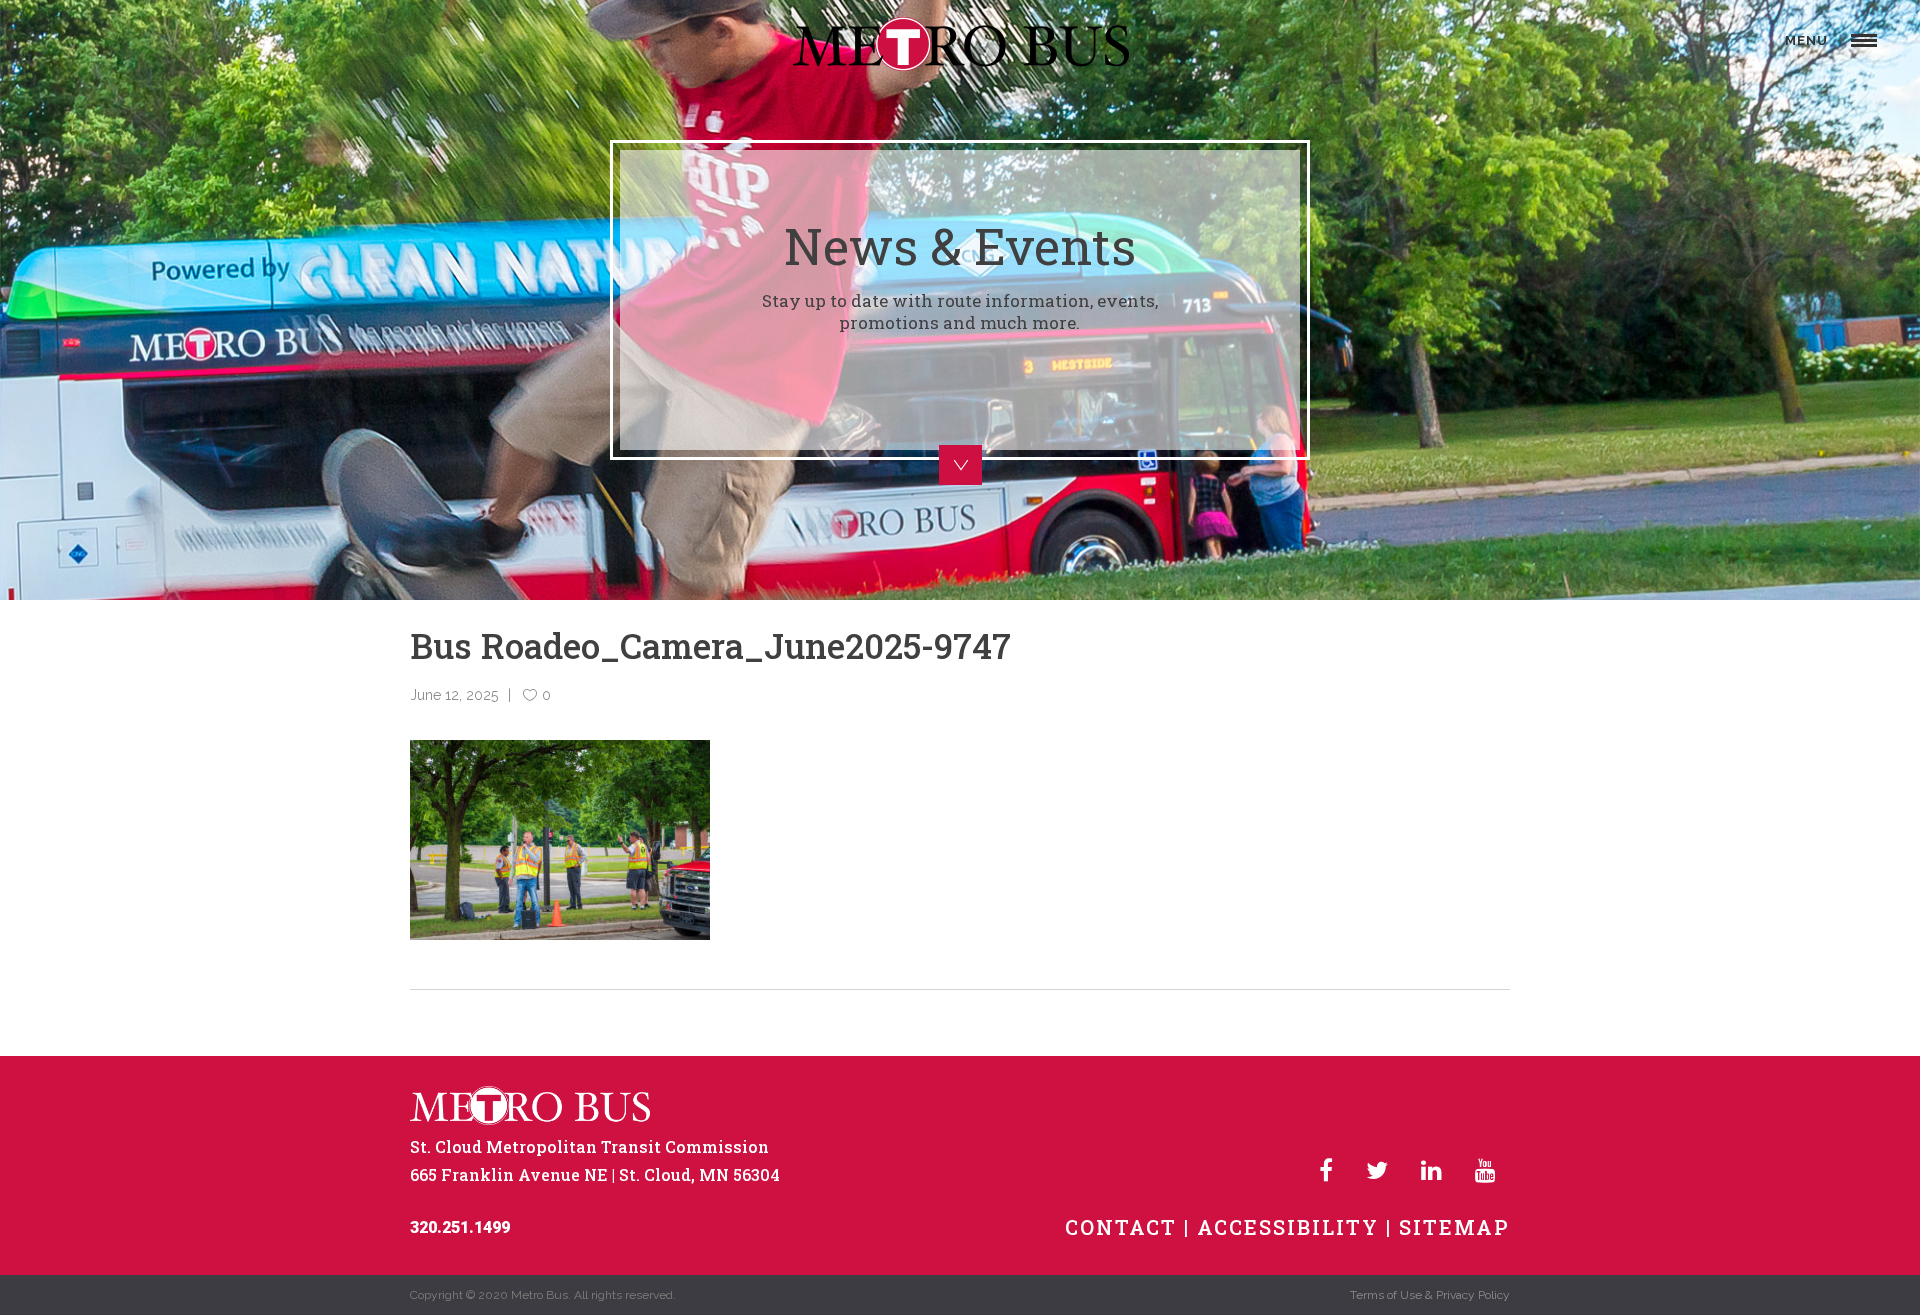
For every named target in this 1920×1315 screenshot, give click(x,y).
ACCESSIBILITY (1288, 1227)
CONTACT (1121, 1227)
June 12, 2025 (454, 695)
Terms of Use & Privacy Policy (1430, 1295)
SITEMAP (1454, 1227)
